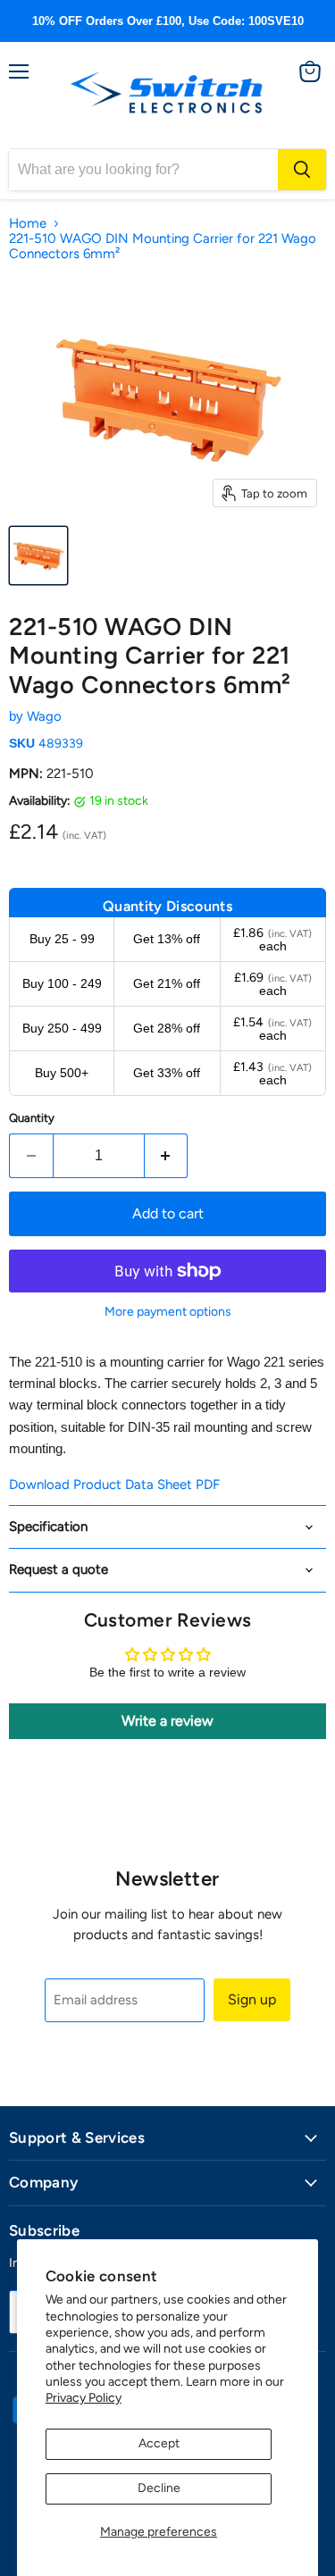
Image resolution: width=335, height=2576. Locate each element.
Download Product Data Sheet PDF (114, 1485)
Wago (44, 716)
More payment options (168, 1312)
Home (28, 224)
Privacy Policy (84, 2398)
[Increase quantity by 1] (167, 1156)
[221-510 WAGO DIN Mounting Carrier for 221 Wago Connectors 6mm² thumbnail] (38, 556)
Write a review (167, 1721)
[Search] (302, 170)
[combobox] (143, 170)
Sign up (252, 1999)
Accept (159, 2443)
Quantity (32, 1118)
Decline (159, 2488)
